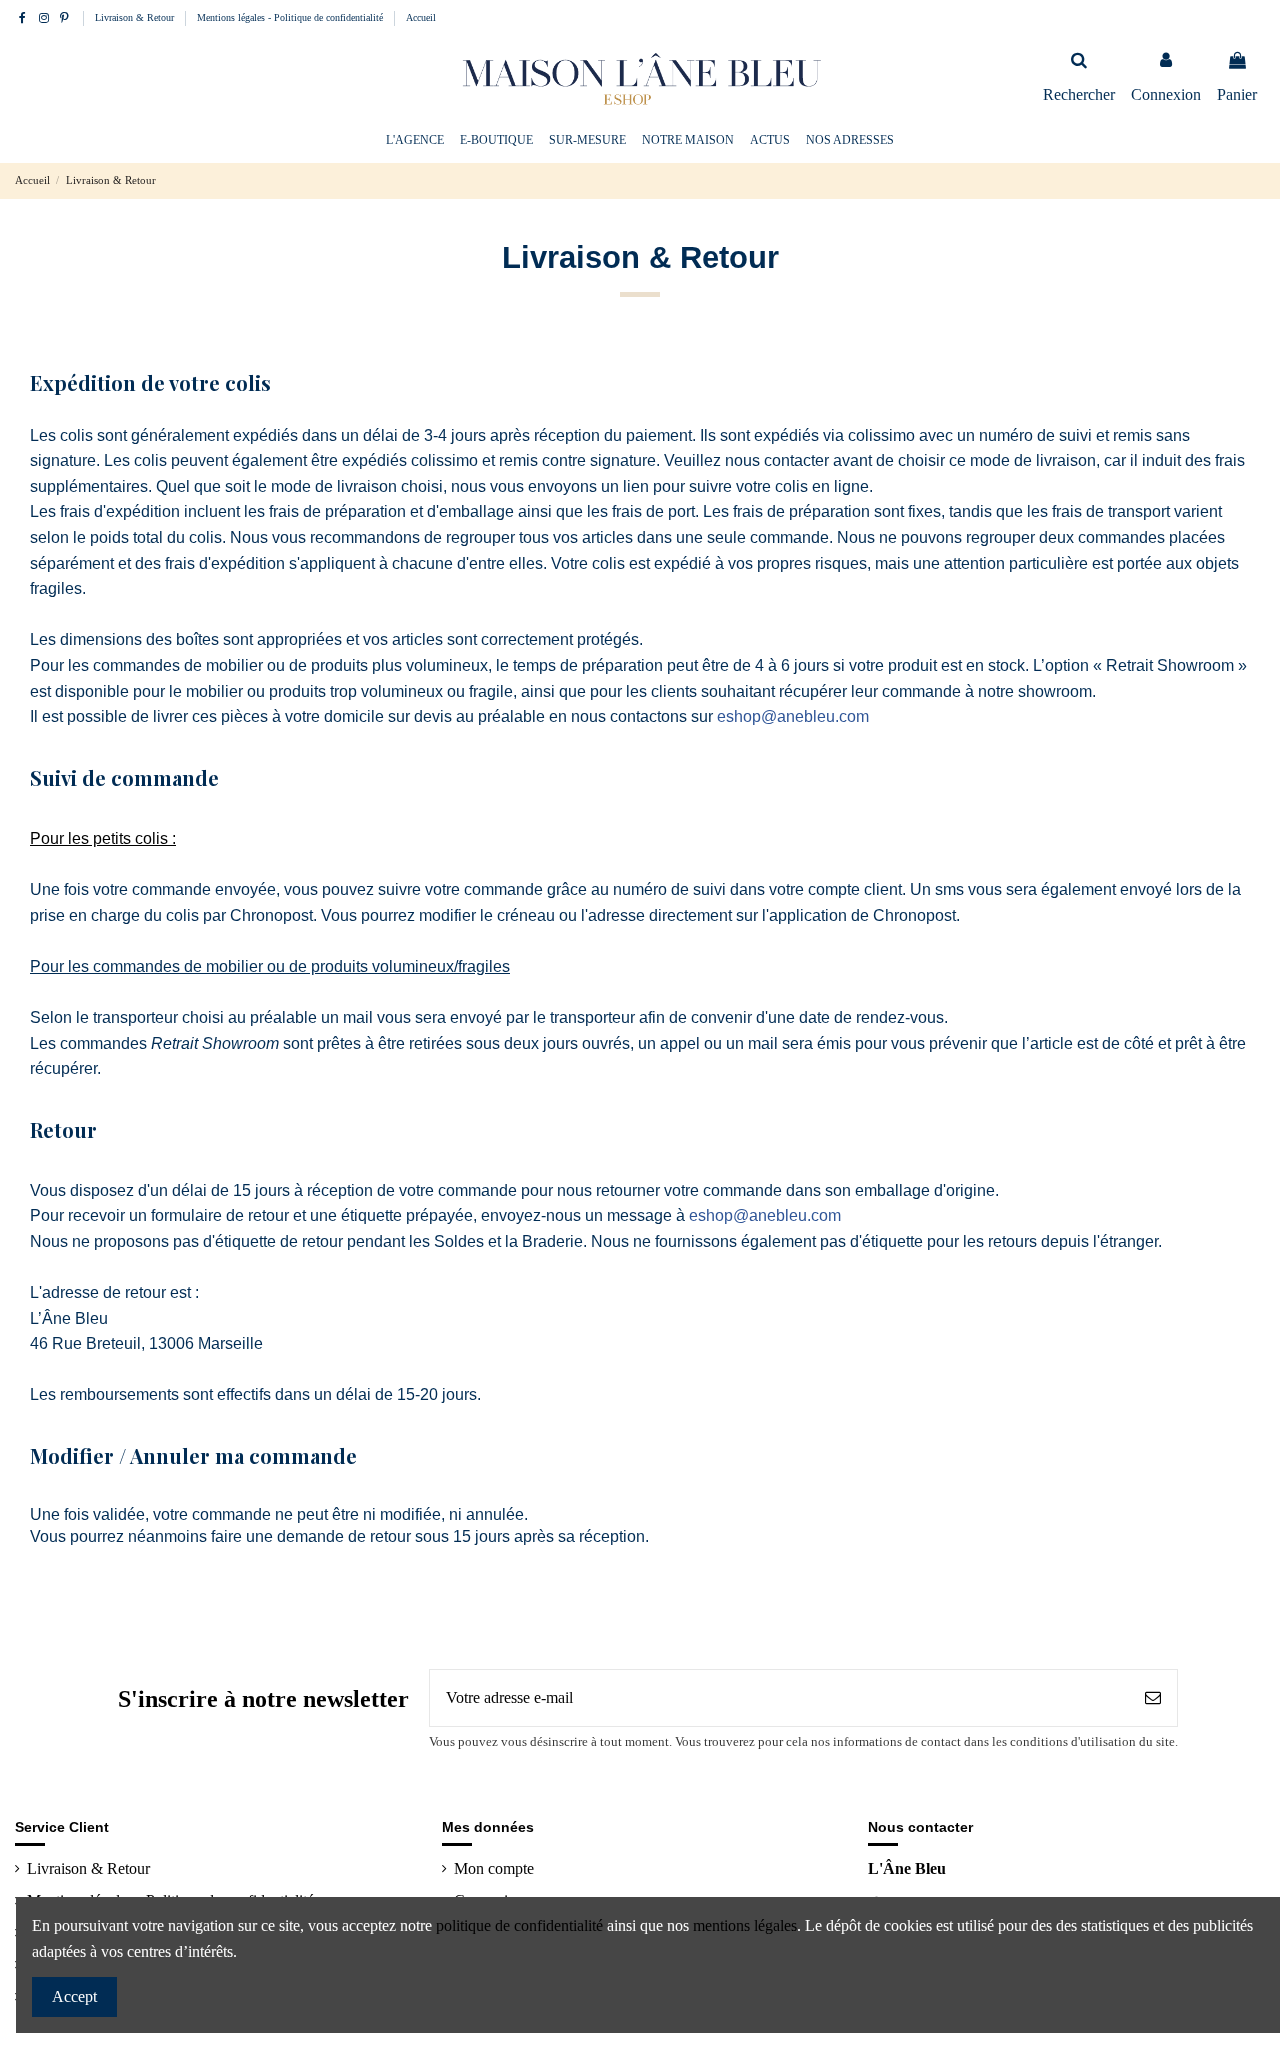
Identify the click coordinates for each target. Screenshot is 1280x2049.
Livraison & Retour (136, 17)
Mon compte (494, 1868)
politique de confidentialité (519, 1925)
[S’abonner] (1153, 1698)
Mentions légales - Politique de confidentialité (291, 17)
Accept (74, 1996)
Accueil (421, 17)
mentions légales (745, 1925)
